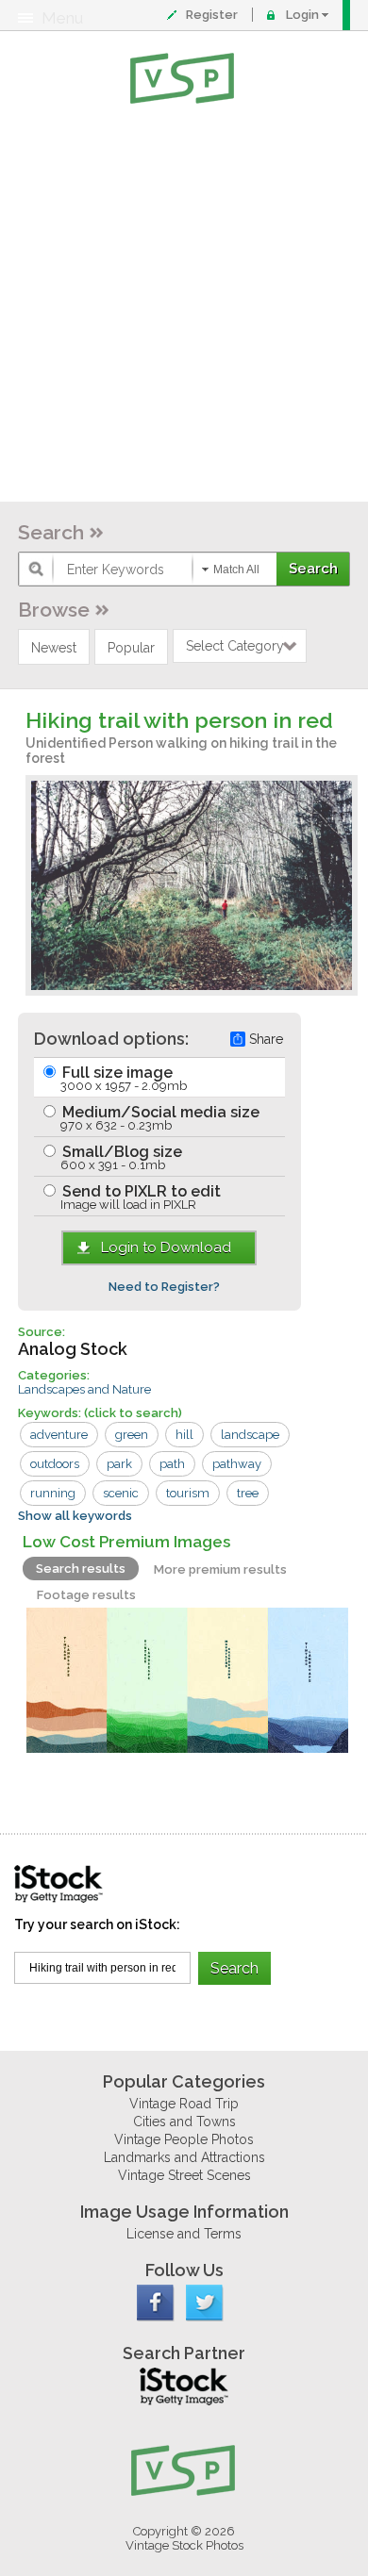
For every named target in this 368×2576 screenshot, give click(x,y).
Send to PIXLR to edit (140, 1197)
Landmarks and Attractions (184, 2157)
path (172, 1464)
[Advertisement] (184, 306)
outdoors (55, 1464)
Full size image (123, 1078)
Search (51, 532)
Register (212, 15)
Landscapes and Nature (84, 1389)
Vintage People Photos (184, 2139)
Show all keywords (75, 1516)
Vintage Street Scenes (184, 2175)
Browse (54, 610)
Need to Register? (164, 1287)
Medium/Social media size (159, 1118)
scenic (121, 1493)
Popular (131, 648)
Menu (62, 18)
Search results (81, 1569)
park (119, 1464)
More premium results (220, 1569)
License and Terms (184, 2234)
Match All (236, 570)
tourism (188, 1493)
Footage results (86, 1595)
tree (248, 1493)
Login (302, 15)
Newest (54, 648)
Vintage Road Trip (184, 2104)
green (132, 1435)
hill (184, 1435)
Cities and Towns (184, 2122)
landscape (250, 1435)
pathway (237, 1464)
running (53, 1493)
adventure (59, 1435)
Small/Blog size (120, 1157)
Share (266, 1039)
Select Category (235, 646)
